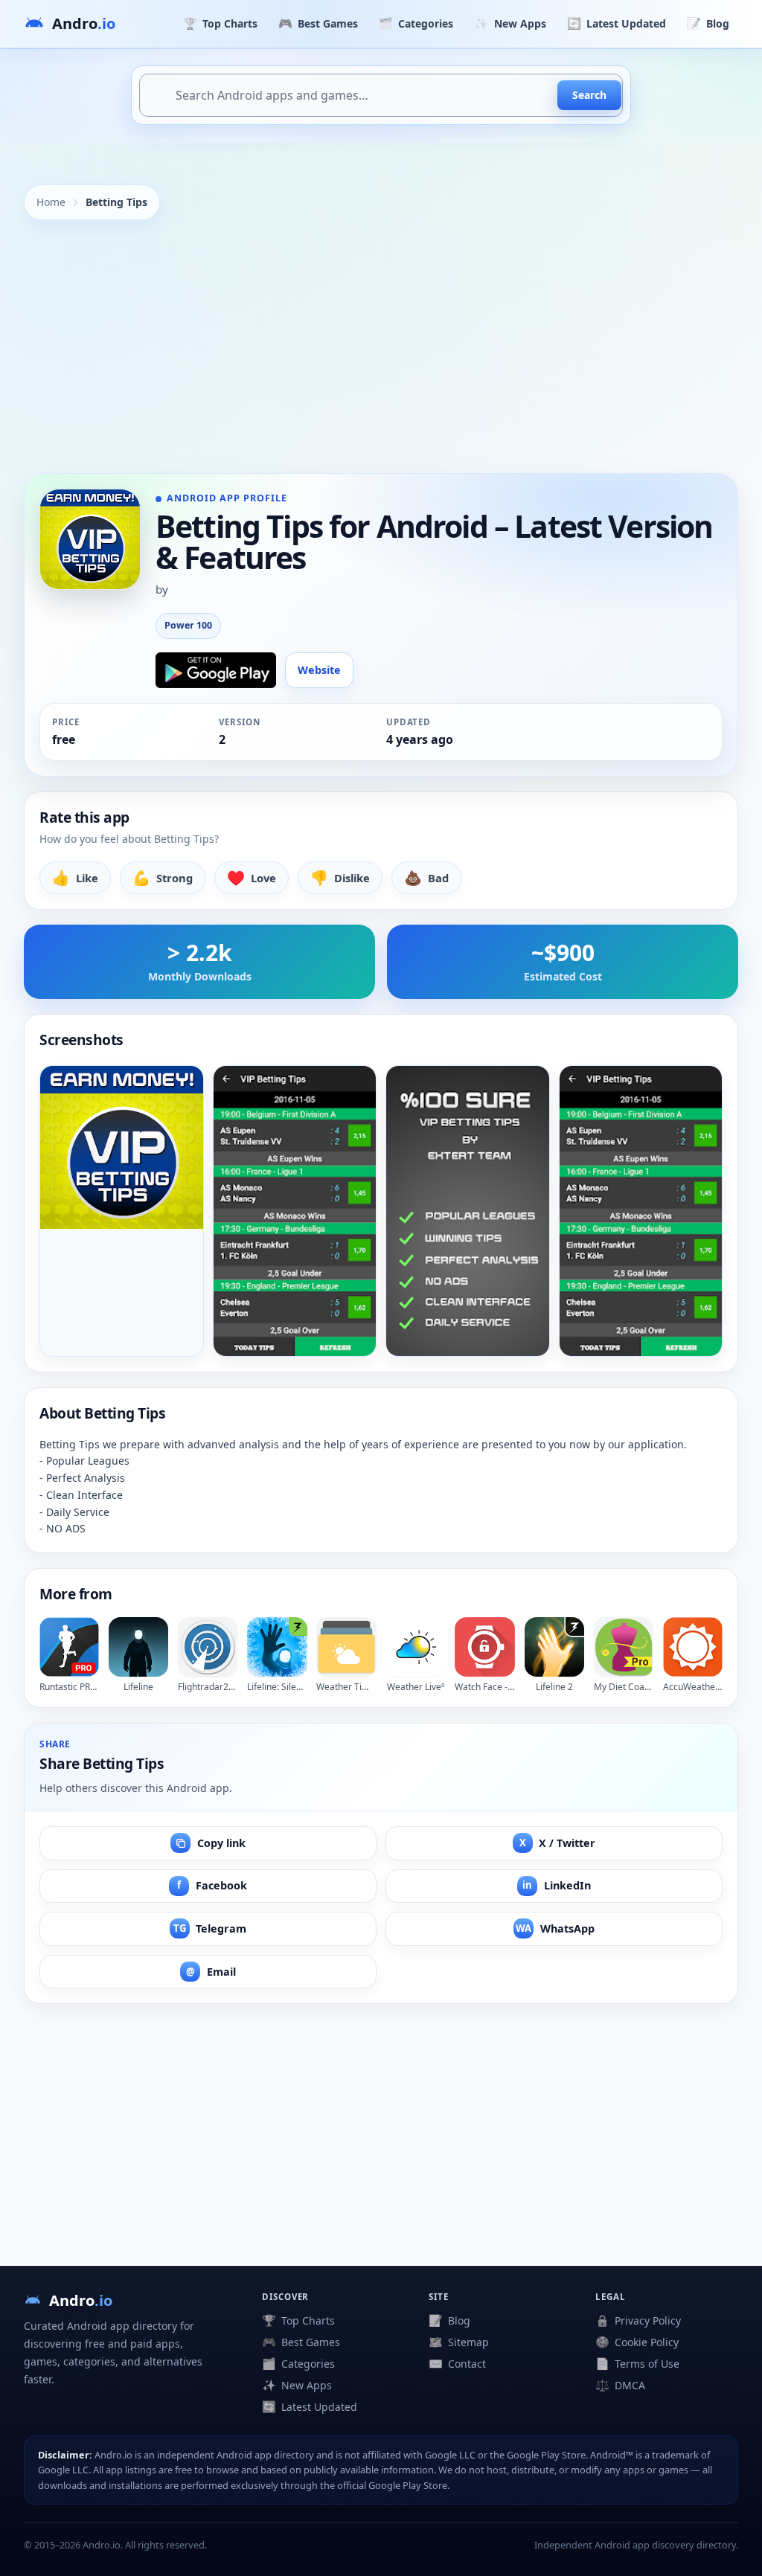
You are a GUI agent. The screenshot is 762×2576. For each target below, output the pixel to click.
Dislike (340, 877)
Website (319, 670)
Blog (708, 23)
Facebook (212, 1885)
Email (211, 1972)
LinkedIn (557, 1885)
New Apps (510, 23)
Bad (426, 877)
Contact (457, 2363)
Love (252, 877)
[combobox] (381, 95)
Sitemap (459, 2342)
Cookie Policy (637, 2342)
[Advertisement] (381, 347)
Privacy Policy (638, 2320)
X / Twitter (558, 1843)
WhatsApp (555, 1928)
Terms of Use (637, 2363)
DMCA (620, 2385)
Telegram (210, 1928)
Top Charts (220, 23)
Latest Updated (617, 23)
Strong (163, 877)
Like (75, 877)
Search (589, 95)
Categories (416, 23)
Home (51, 202)
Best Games (318, 23)
